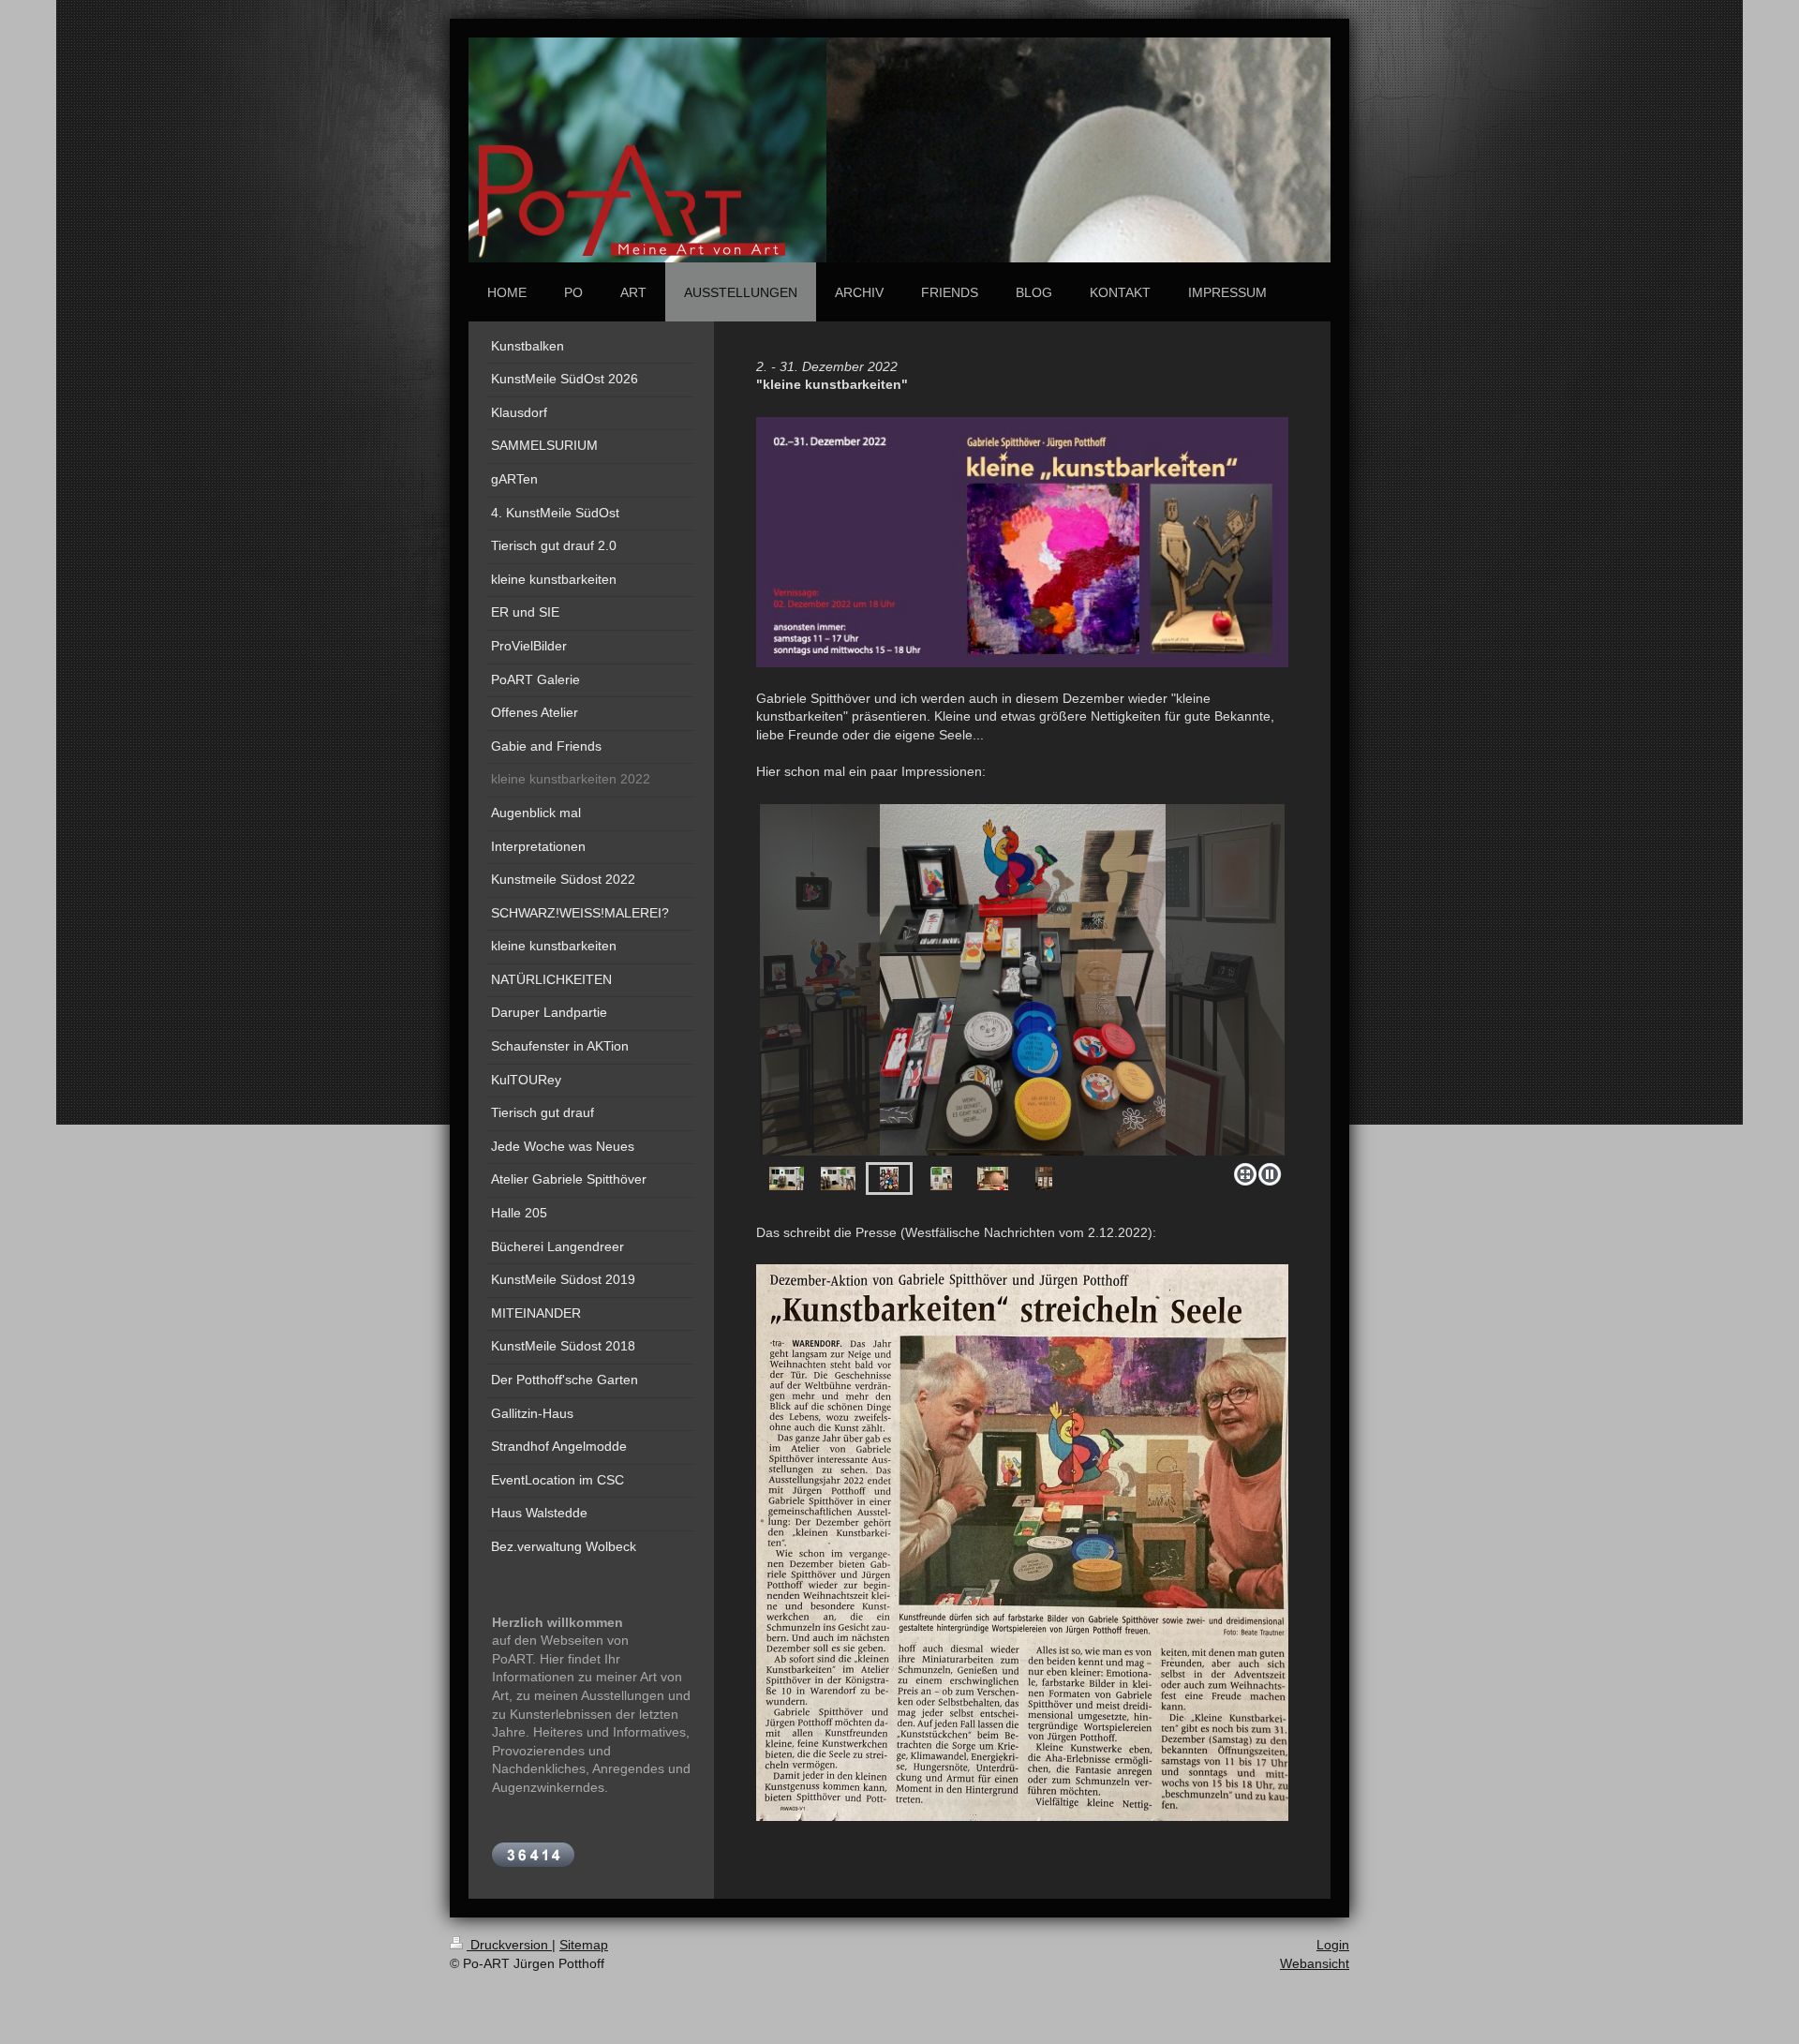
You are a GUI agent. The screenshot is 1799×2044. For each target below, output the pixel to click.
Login (1333, 1945)
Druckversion (509, 1945)
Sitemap (584, 1945)
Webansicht (1315, 1963)
